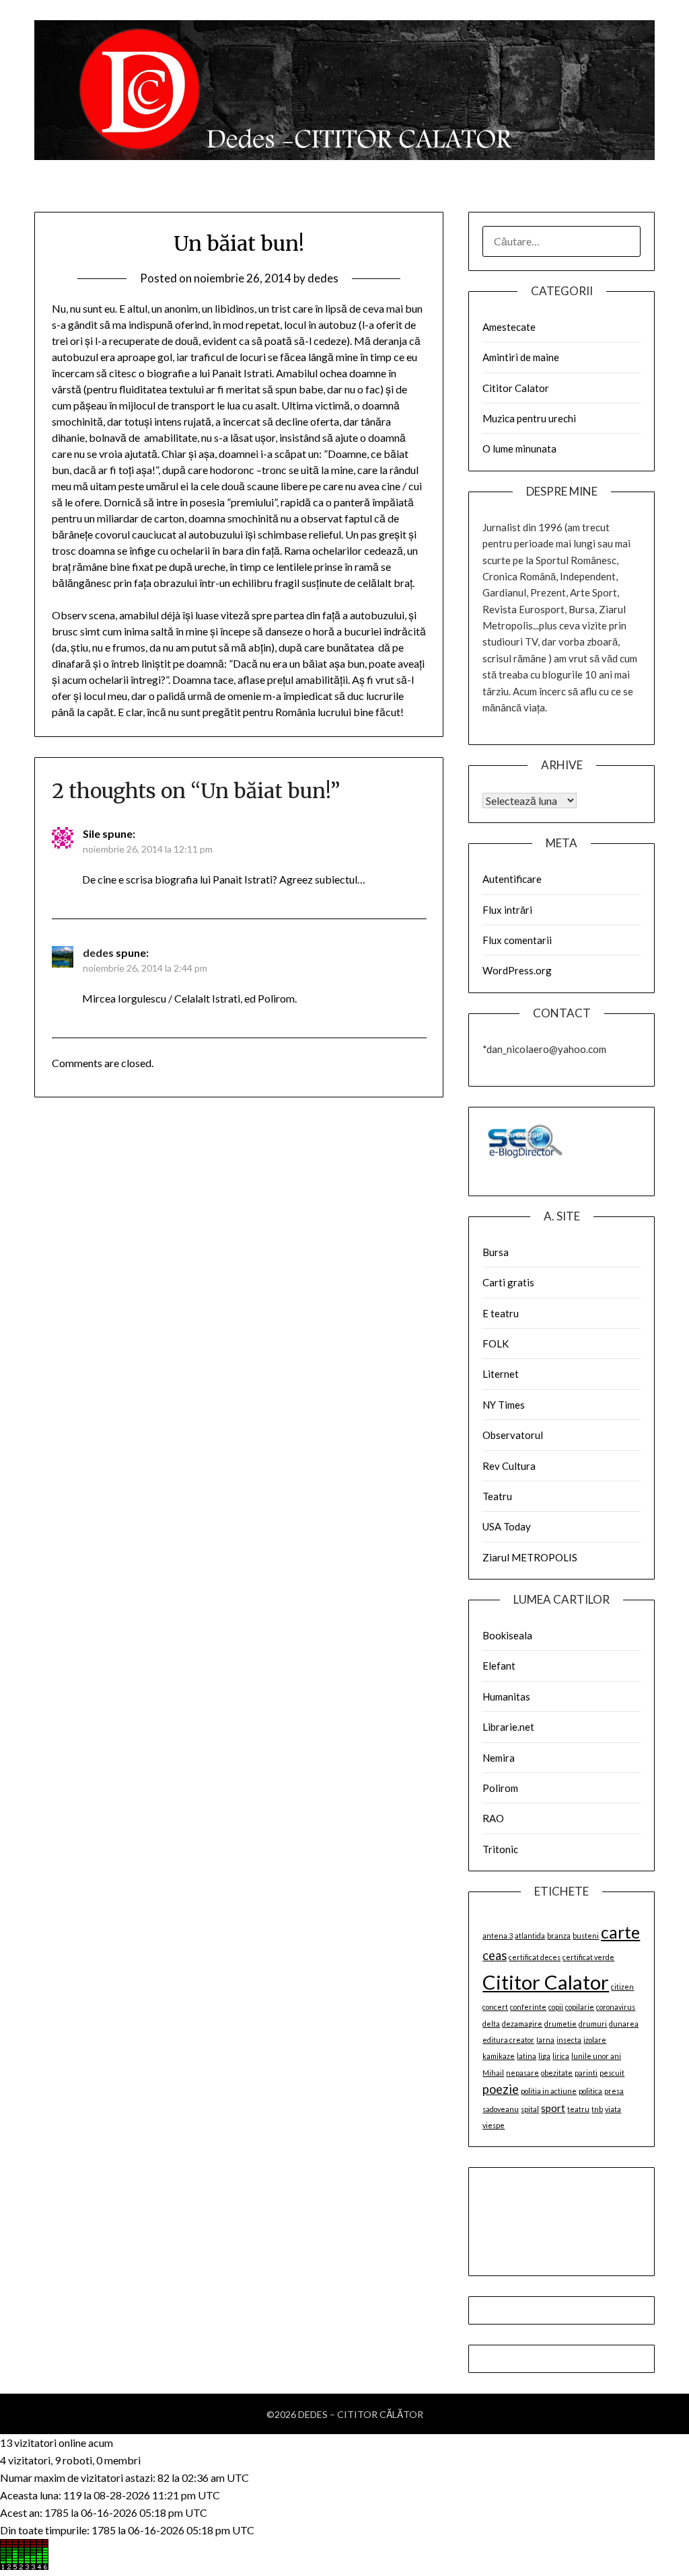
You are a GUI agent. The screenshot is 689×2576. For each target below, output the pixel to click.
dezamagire (522, 2024)
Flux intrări (507, 910)
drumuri (593, 2024)
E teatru (501, 1313)
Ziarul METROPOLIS (530, 1557)
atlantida (530, 1936)
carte (620, 1932)
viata (613, 2109)
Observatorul (513, 1435)
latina (527, 2056)
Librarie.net (508, 1727)
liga (544, 2056)
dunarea (624, 2024)
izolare (595, 2040)
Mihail (493, 2073)
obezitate (557, 2073)
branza (559, 1936)
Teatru (497, 1496)
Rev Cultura (509, 1466)
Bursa (496, 1252)
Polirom (500, 1788)
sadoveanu (501, 2109)
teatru (578, 2109)
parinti (586, 2073)
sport (553, 2108)
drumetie (560, 2024)
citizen (622, 1987)
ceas (495, 1955)
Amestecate (509, 327)
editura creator (508, 2040)
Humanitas (506, 1696)
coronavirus (616, 2007)
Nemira (499, 1758)
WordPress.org (517, 970)
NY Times (504, 1405)
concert (495, 2007)
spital (530, 2109)
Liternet (501, 1374)
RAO (493, 1818)
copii (556, 2007)
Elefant (499, 1666)
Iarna (545, 2040)
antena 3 (498, 1936)
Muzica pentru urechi (529, 418)
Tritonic (500, 1849)
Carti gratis (508, 1282)
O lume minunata (519, 448)
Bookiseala (507, 1635)
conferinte (528, 2007)
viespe (494, 2125)
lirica (561, 2056)
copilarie (580, 2007)
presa (614, 2091)
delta (491, 2024)
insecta (569, 2040)
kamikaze (499, 2056)
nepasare (522, 2073)
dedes (323, 278)
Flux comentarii (517, 940)
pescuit (612, 2073)
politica (590, 2091)
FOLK (496, 1343)
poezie (501, 2089)
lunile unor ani (596, 2056)
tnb (597, 2109)
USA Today (507, 1526)
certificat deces (535, 1957)
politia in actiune (549, 2091)
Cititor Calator (516, 388)
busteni (586, 1936)
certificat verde (588, 1957)
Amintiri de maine (521, 357)
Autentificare (512, 879)
